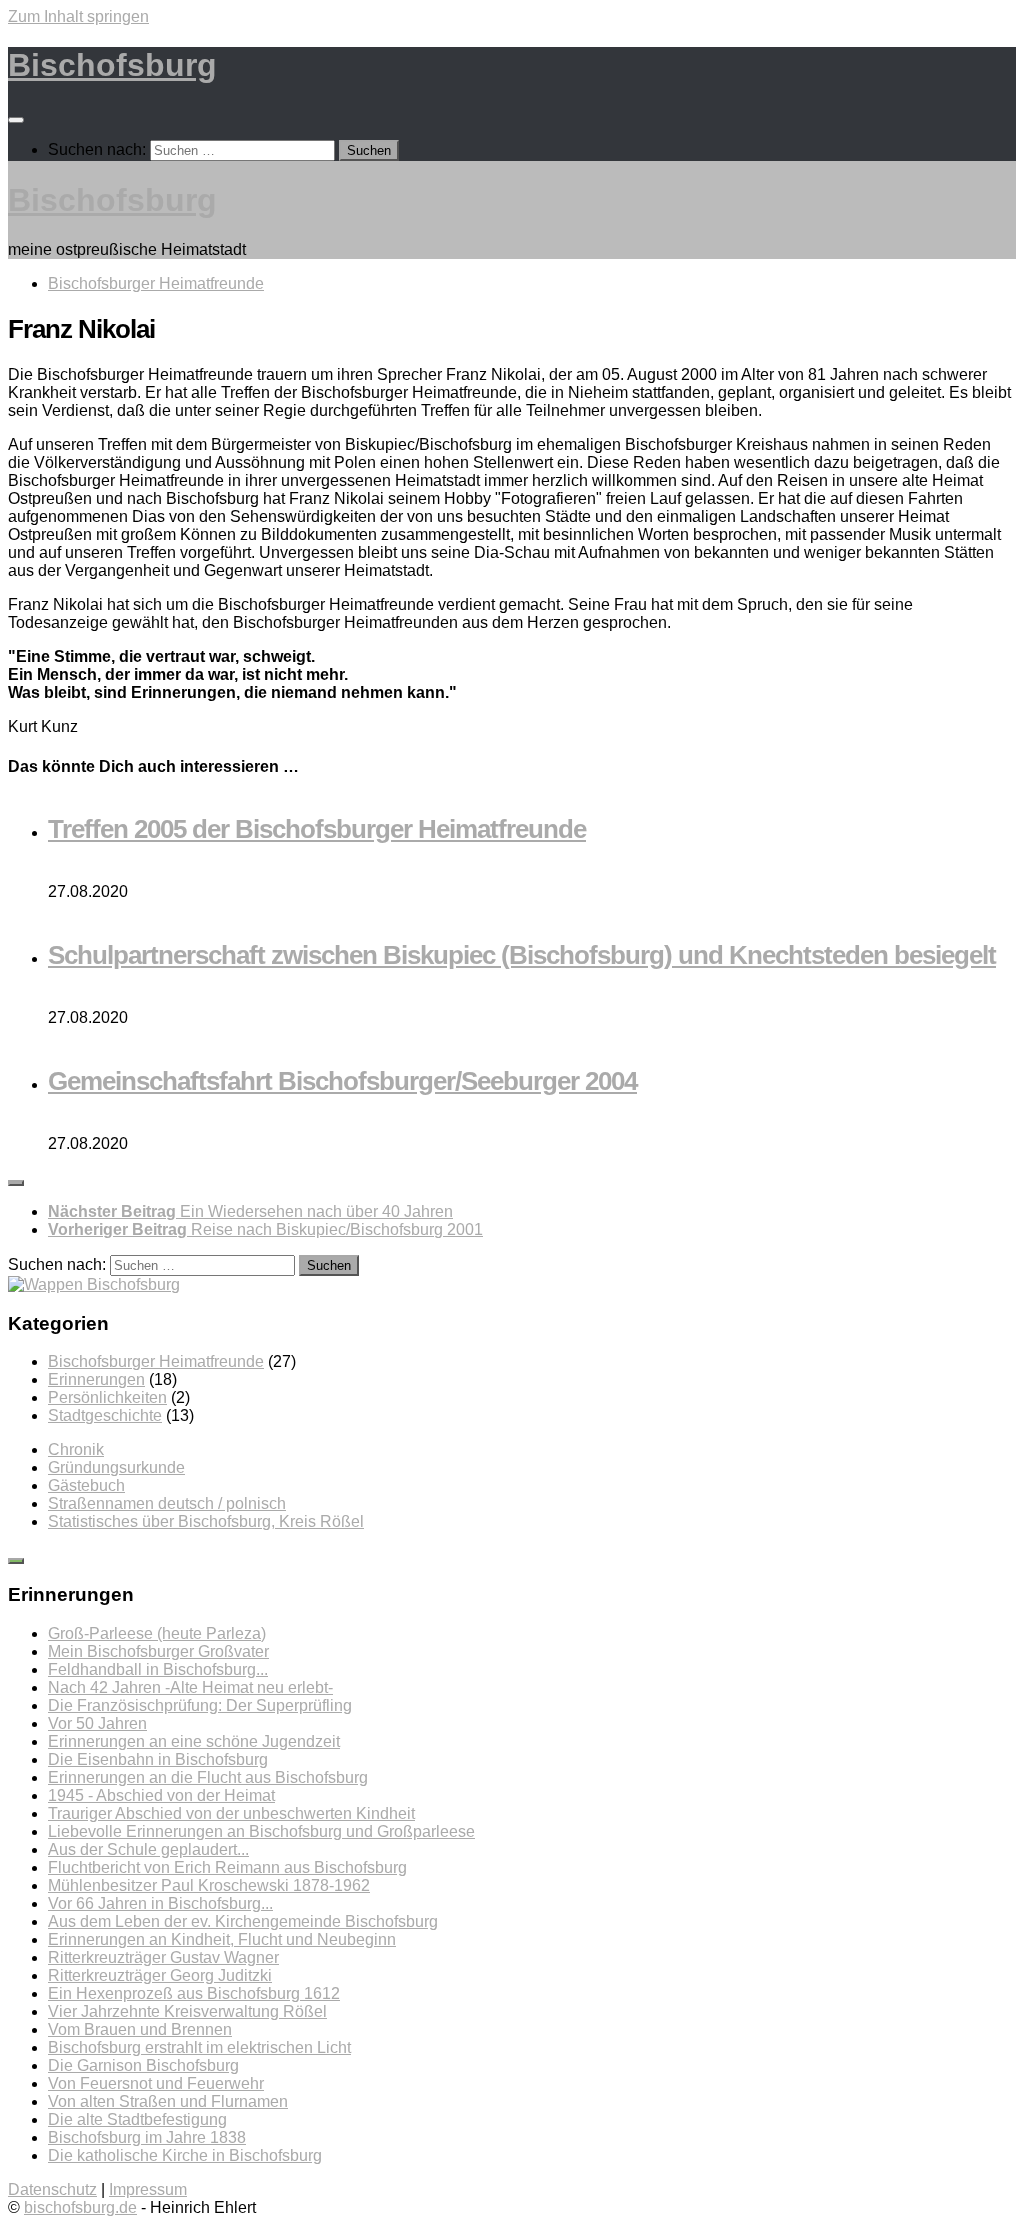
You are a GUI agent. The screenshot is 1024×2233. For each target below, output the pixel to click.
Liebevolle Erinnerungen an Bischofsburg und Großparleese (261, 1831)
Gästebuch (86, 1485)
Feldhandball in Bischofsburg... (158, 1669)
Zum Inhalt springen (78, 16)
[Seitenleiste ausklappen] (16, 1183)
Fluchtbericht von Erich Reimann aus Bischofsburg (227, 1867)
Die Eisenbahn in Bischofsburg (158, 1759)
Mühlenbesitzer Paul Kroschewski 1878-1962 (209, 1885)
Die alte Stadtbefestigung (137, 2119)
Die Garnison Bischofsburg (143, 2065)
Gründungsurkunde (116, 1467)
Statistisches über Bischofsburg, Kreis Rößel (206, 1521)
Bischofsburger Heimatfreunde (156, 283)
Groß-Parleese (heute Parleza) (157, 1633)
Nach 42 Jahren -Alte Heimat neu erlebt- (190, 1687)
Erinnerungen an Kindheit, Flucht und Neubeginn (222, 1939)
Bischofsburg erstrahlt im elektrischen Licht (199, 2047)
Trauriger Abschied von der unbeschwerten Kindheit (231, 1813)
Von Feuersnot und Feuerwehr (156, 2083)
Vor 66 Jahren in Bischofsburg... (160, 1903)
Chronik (76, 1449)
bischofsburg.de (80, 2207)
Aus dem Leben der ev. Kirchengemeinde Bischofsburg (243, 1921)
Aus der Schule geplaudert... (148, 1849)
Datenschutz (52, 2189)
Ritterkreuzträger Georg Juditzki (160, 1975)
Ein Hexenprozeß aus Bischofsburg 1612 (194, 1993)
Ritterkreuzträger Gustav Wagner (163, 1957)
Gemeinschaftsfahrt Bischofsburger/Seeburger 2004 (342, 1081)
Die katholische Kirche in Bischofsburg (185, 2155)
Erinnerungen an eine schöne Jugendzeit (194, 1741)
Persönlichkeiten (107, 1397)
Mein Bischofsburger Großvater (158, 1651)
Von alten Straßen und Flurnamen (168, 2101)
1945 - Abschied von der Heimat (161, 1795)
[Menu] (16, 120)
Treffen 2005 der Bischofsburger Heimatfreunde (317, 829)
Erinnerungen (96, 1379)
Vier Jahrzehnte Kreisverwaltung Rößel (187, 2011)
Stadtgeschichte (105, 1415)
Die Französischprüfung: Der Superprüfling (200, 1705)
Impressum (148, 2189)
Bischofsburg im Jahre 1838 (147, 2137)
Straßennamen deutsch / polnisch (167, 1503)
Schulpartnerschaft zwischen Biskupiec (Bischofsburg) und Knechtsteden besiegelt (522, 955)
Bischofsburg (112, 65)
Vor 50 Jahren (97, 1723)
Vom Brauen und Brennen (140, 2029)
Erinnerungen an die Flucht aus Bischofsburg (208, 1777)
